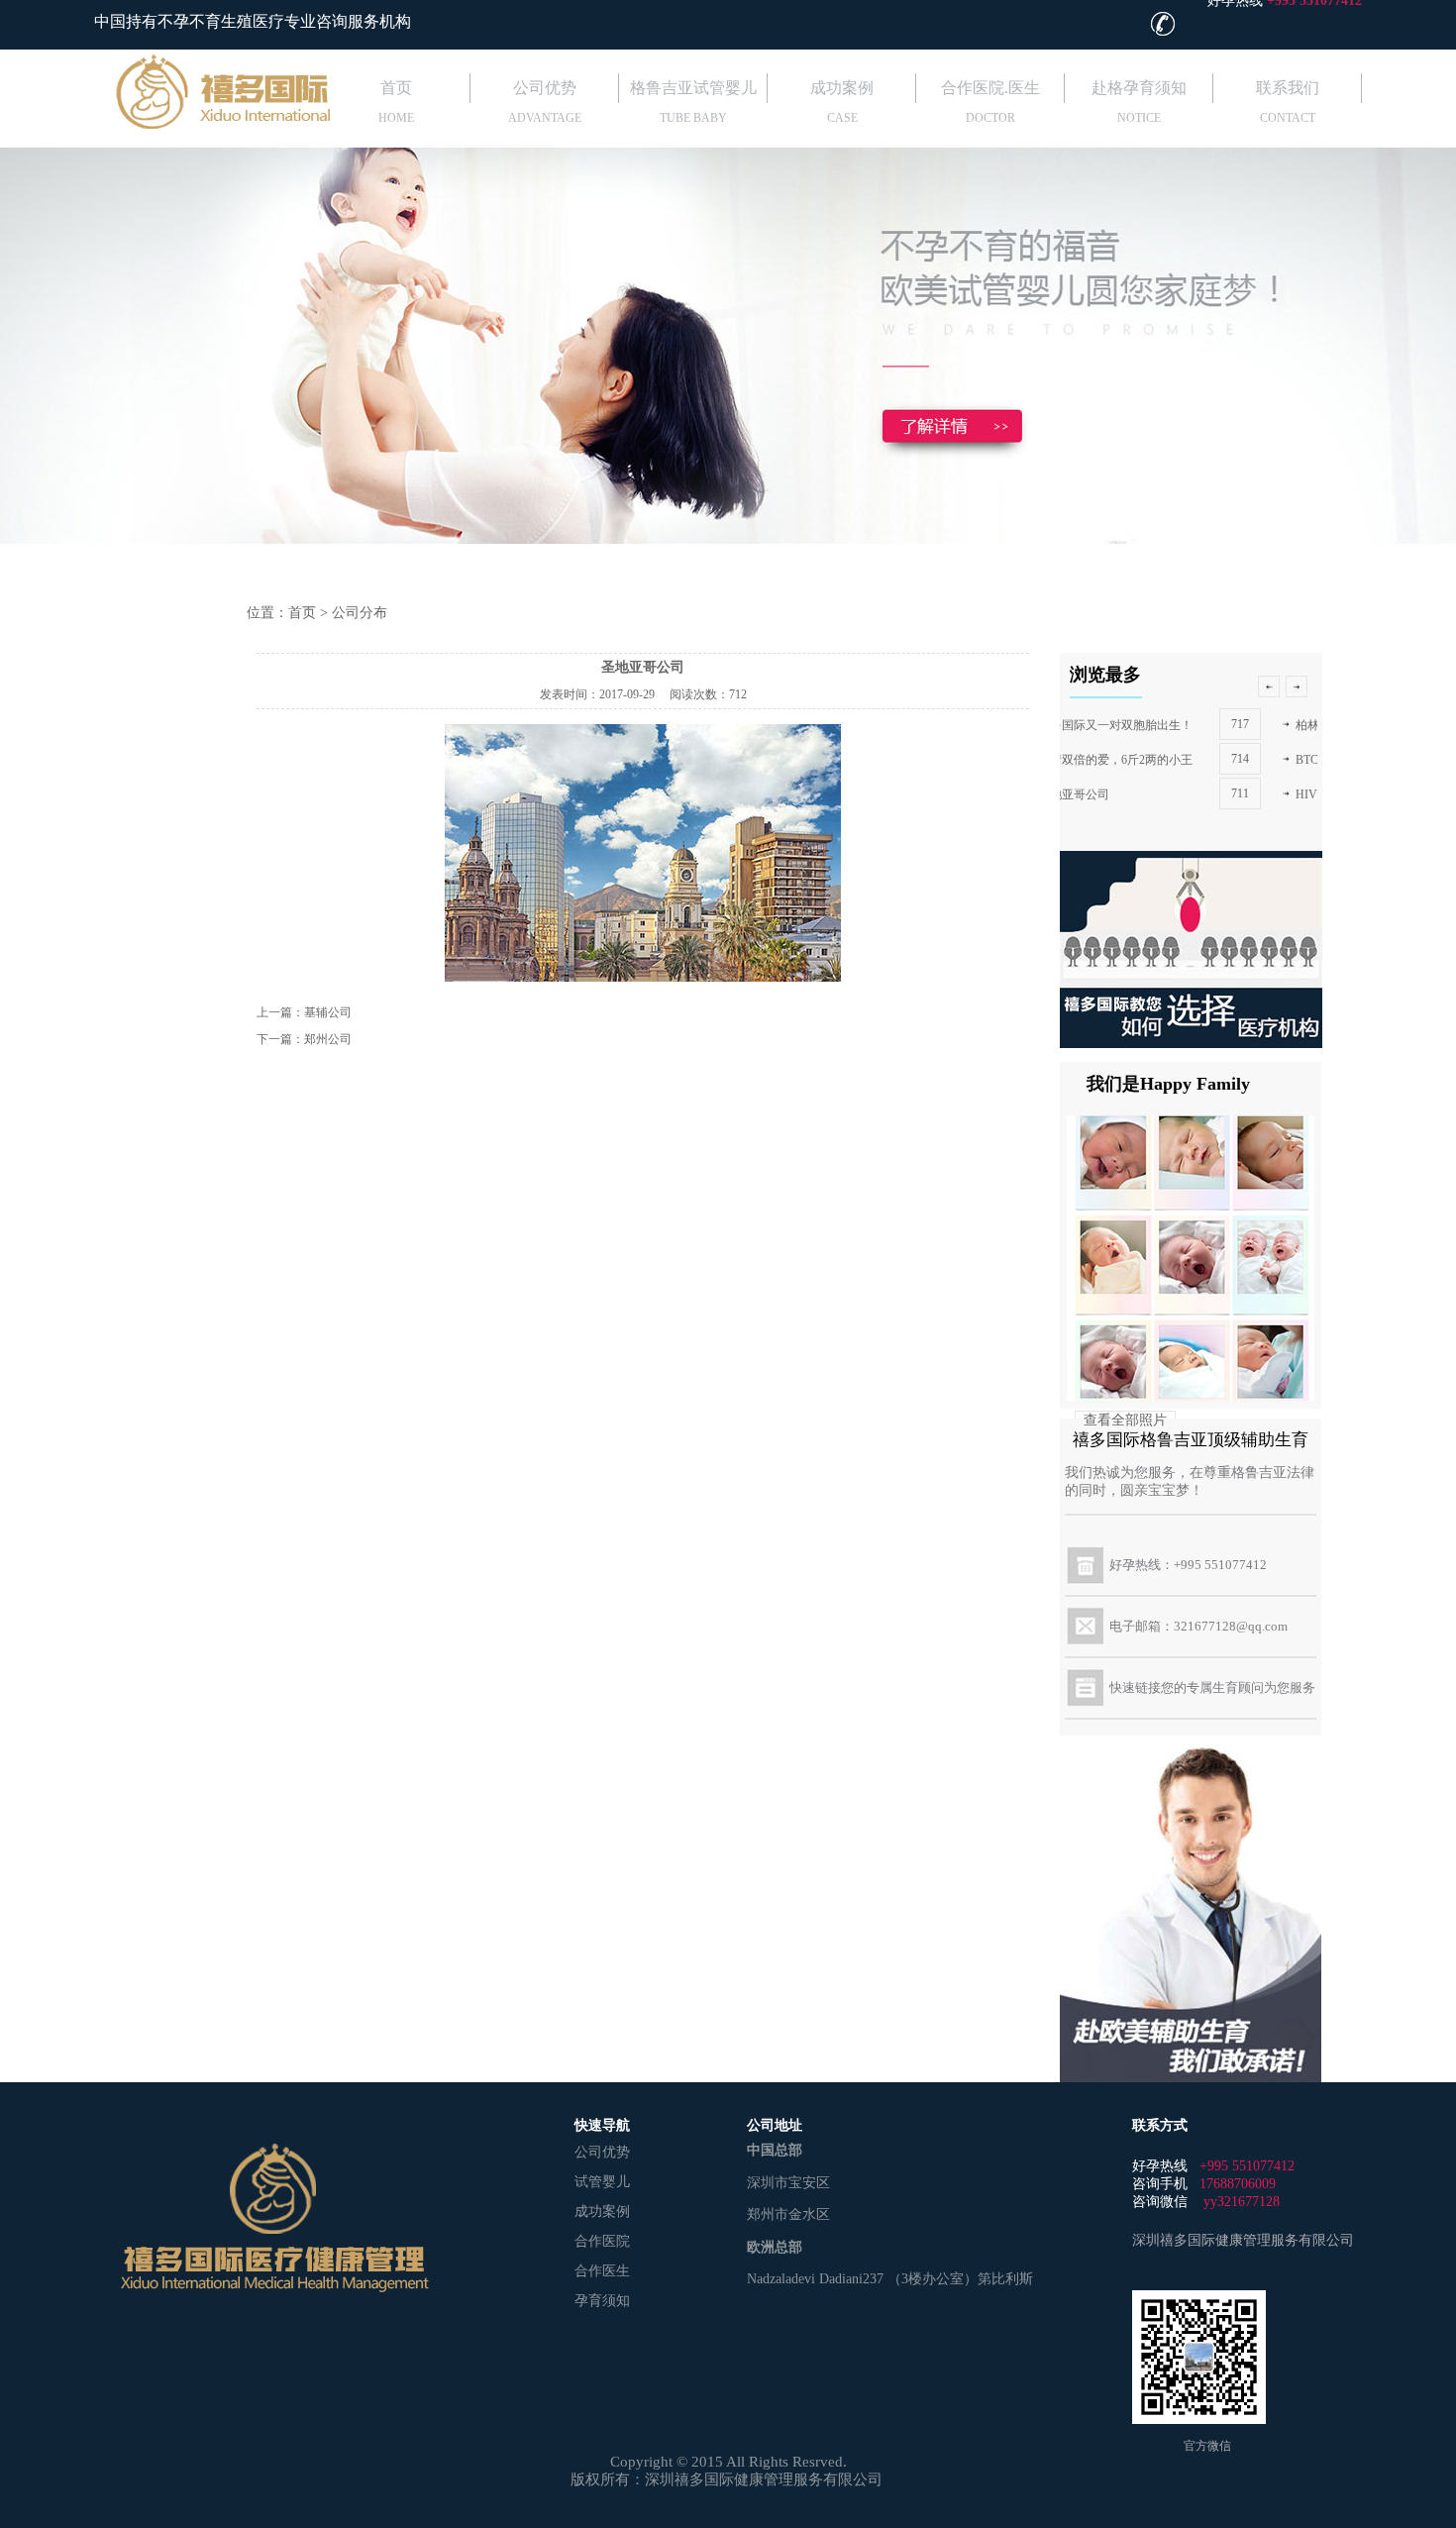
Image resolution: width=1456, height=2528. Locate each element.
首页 (396, 88)
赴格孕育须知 (1139, 88)
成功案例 (842, 88)
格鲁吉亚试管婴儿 (693, 88)
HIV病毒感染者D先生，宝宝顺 (1165, 794)
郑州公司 (328, 1039)
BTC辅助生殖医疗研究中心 (1155, 760)
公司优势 (545, 88)
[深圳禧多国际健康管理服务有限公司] (171, 125)
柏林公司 (1108, 725)
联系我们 (1288, 88)
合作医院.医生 (990, 88)
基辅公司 (328, 1012)
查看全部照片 (1125, 1420)
